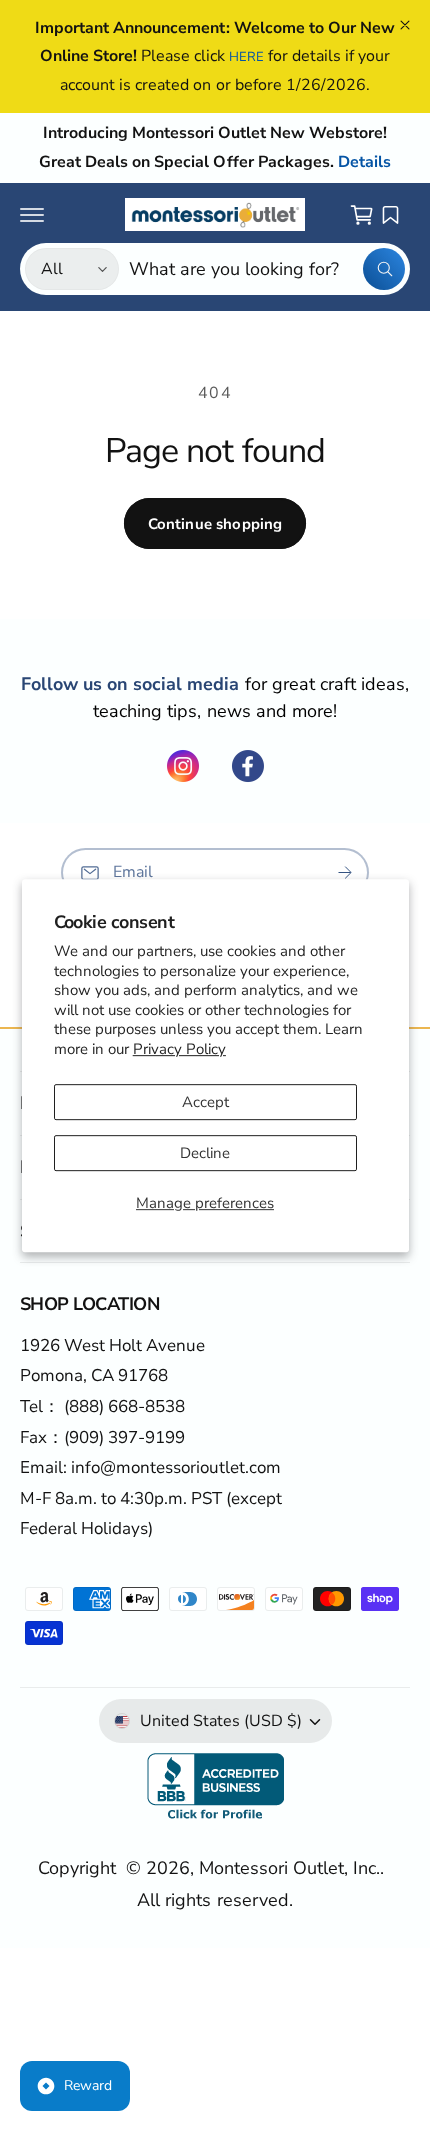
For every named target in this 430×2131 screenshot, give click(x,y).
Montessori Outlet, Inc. (289, 1868)
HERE (246, 57)
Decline (205, 1153)
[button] (32, 215)
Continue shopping (215, 524)
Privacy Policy (179, 1049)
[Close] (405, 25)
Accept (205, 1102)
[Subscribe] (345, 872)
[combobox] (267, 269)
